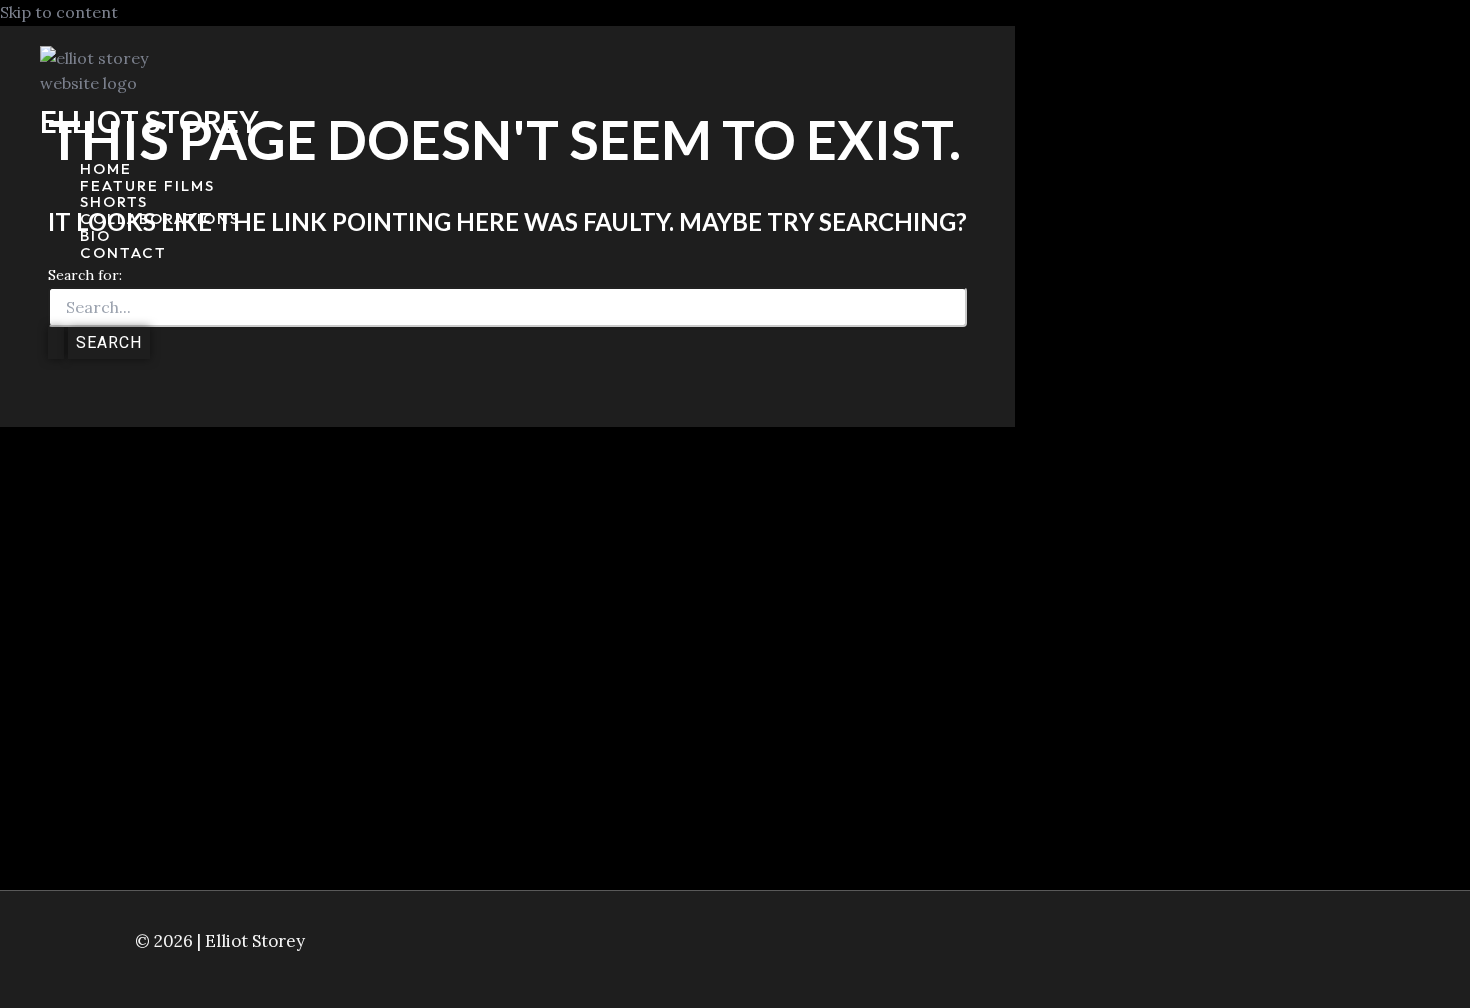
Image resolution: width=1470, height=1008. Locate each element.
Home (106, 169)
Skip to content (59, 12)
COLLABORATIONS (160, 219)
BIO (95, 236)
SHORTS (114, 202)
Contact (123, 253)
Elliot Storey (149, 121)
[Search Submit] (56, 343)
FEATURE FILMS (147, 186)
